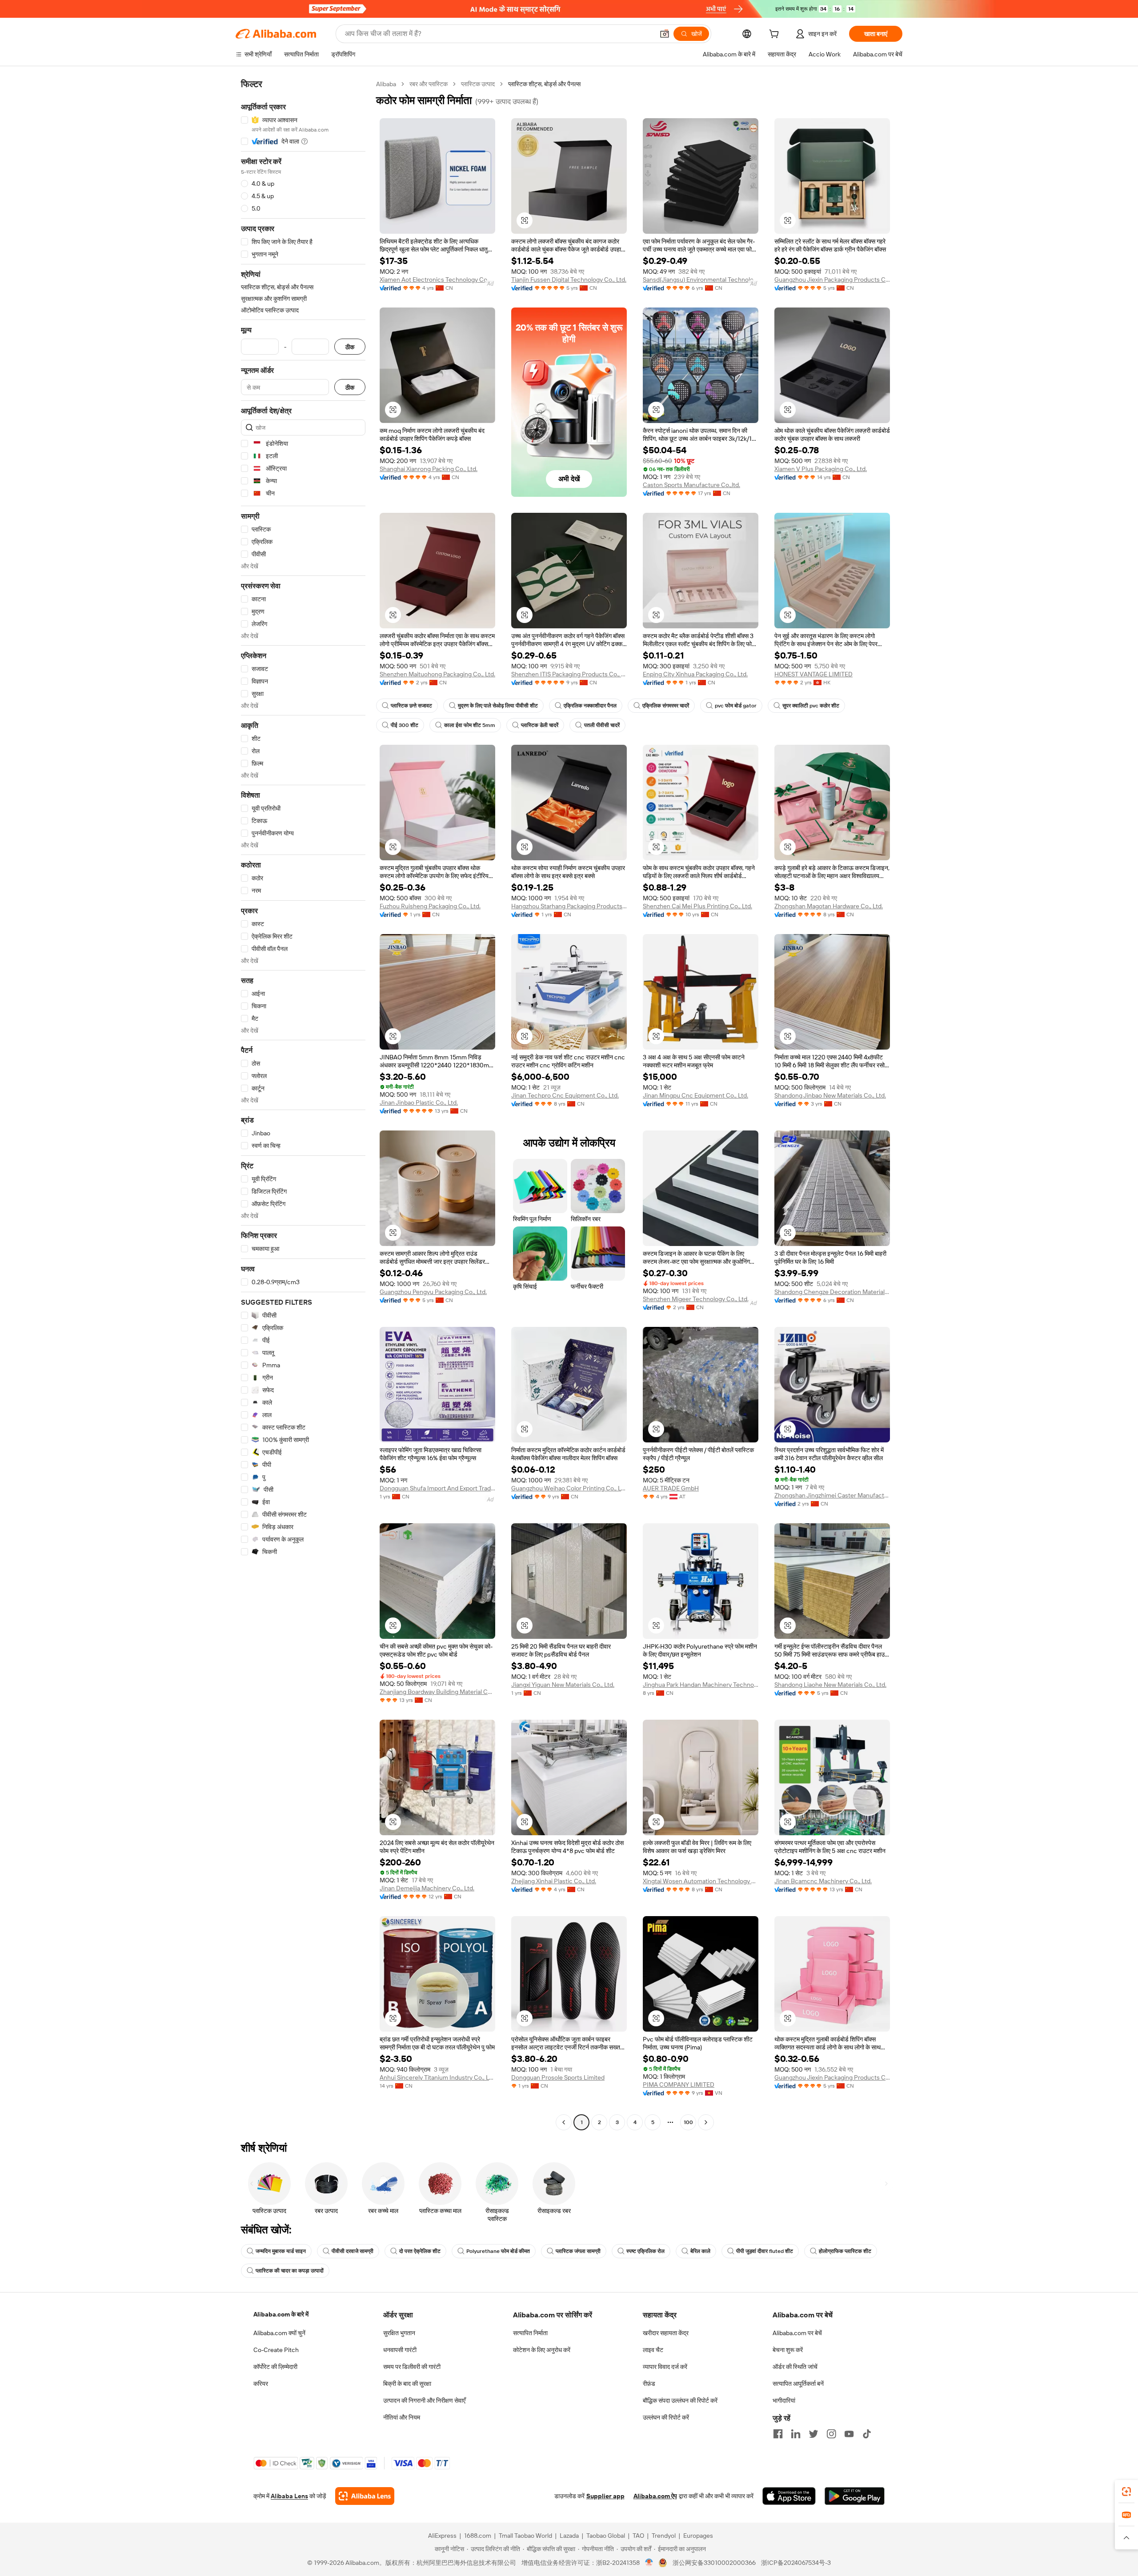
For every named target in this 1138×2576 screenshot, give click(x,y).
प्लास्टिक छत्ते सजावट (411, 706)
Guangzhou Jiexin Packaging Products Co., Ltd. (832, 280)
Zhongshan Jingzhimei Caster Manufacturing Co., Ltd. (832, 1495)
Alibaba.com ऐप (655, 2496)
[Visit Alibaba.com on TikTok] (867, 2434)
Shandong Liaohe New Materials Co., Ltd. (830, 1685)
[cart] (776, 35)
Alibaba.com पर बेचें (797, 2333)
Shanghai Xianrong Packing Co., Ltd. (429, 469)
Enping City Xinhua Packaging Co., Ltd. (695, 674)
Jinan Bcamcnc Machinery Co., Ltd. (823, 1881)
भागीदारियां (784, 2400)
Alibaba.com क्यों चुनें (279, 2333)
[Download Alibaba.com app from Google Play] (855, 2496)
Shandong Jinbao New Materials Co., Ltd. (830, 1095)
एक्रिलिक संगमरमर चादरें (666, 706)
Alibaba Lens (289, 2496)
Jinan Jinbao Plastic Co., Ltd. (419, 1102)
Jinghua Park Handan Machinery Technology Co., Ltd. (701, 1685)
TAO (638, 2536)
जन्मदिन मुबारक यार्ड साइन (281, 2251)
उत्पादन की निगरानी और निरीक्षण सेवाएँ (424, 2400)
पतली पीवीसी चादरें (602, 725)
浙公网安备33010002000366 (714, 2563)
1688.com (478, 2536)
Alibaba (386, 84)
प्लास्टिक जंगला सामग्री (578, 2251)
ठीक (350, 347)
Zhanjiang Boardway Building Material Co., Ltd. (437, 1692)
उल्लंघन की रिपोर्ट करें (666, 2417)
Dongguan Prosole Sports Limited (558, 2077)
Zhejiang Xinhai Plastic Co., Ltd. (554, 1881)
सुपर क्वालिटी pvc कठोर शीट (811, 706)
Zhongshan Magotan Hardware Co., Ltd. (829, 906)
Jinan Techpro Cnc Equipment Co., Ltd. (565, 1095)
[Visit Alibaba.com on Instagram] (831, 2434)
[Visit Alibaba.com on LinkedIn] (796, 2434)
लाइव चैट (653, 2350)
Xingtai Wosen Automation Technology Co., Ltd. (701, 1881)
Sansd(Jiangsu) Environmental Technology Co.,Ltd (701, 280)
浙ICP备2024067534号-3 (796, 2563)
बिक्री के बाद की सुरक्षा (407, 2384)
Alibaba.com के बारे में (281, 2314)
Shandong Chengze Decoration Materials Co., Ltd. (832, 1292)
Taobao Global (606, 2536)
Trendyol (664, 2536)
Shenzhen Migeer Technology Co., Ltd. (696, 1299)
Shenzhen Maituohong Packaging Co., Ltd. (437, 674)
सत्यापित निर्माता (530, 2333)
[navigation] (303, 1104)
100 (688, 2122)
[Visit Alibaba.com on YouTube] (849, 2434)
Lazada (569, 2536)
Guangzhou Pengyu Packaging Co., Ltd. (433, 1292)
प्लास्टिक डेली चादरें (540, 725)
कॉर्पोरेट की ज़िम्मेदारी (275, 2367)
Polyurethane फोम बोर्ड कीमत (498, 2251)
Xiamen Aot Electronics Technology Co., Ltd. (437, 280)
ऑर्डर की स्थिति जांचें (795, 2367)
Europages (698, 2536)
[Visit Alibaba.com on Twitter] (813, 2434)
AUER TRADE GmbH (671, 1488)
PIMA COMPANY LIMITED (679, 2085)
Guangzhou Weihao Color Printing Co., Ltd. (569, 1488)
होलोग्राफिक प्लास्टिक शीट (845, 2251)
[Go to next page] (706, 2122)
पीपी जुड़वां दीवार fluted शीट (765, 2251)
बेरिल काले (700, 2251)
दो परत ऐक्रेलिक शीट (420, 2251)
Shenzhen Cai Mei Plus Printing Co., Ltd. (697, 906)
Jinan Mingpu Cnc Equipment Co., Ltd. (695, 1095)
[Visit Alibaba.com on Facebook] (778, 2434)
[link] (1126, 2492)
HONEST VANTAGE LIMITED (813, 674)
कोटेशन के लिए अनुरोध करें (542, 2350)
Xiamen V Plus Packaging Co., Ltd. (821, 469)
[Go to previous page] (564, 2122)
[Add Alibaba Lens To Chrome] (365, 2496)
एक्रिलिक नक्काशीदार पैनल (590, 706)
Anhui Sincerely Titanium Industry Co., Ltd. (437, 2077)
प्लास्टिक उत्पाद (478, 84)
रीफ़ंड (649, 2384)
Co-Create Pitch (276, 2350)
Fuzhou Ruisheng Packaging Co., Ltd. (430, 906)
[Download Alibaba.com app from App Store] (789, 2496)
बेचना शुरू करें (788, 2350)
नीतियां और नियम (402, 2417)
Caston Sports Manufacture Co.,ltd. (691, 485)
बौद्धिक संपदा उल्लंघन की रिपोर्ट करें (680, 2400)
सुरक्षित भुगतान (399, 2333)
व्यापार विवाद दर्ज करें (665, 2367)
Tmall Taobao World (525, 2536)
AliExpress (442, 2536)
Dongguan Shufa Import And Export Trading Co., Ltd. (437, 1488)
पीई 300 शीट (405, 725)
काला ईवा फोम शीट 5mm (470, 725)
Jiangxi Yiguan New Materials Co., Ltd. (563, 1685)
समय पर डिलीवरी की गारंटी (412, 2367)
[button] (665, 34)
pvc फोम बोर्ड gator (736, 706)
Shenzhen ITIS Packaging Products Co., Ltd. (569, 674)
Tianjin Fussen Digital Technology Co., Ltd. (569, 280)
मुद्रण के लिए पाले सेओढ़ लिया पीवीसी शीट (498, 706)
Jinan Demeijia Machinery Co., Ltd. (427, 1888)
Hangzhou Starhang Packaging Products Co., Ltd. (569, 906)
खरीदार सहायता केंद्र (666, 2333)
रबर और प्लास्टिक (429, 84)
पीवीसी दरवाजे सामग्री (353, 2251)
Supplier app (605, 2496)
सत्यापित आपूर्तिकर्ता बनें (798, 2384)
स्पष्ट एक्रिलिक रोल (645, 2251)
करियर (261, 2384)
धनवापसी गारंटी (400, 2350)
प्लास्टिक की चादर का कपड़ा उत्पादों (290, 2271)
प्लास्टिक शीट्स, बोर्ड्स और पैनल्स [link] (544, 84)
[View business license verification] (649, 2563)
